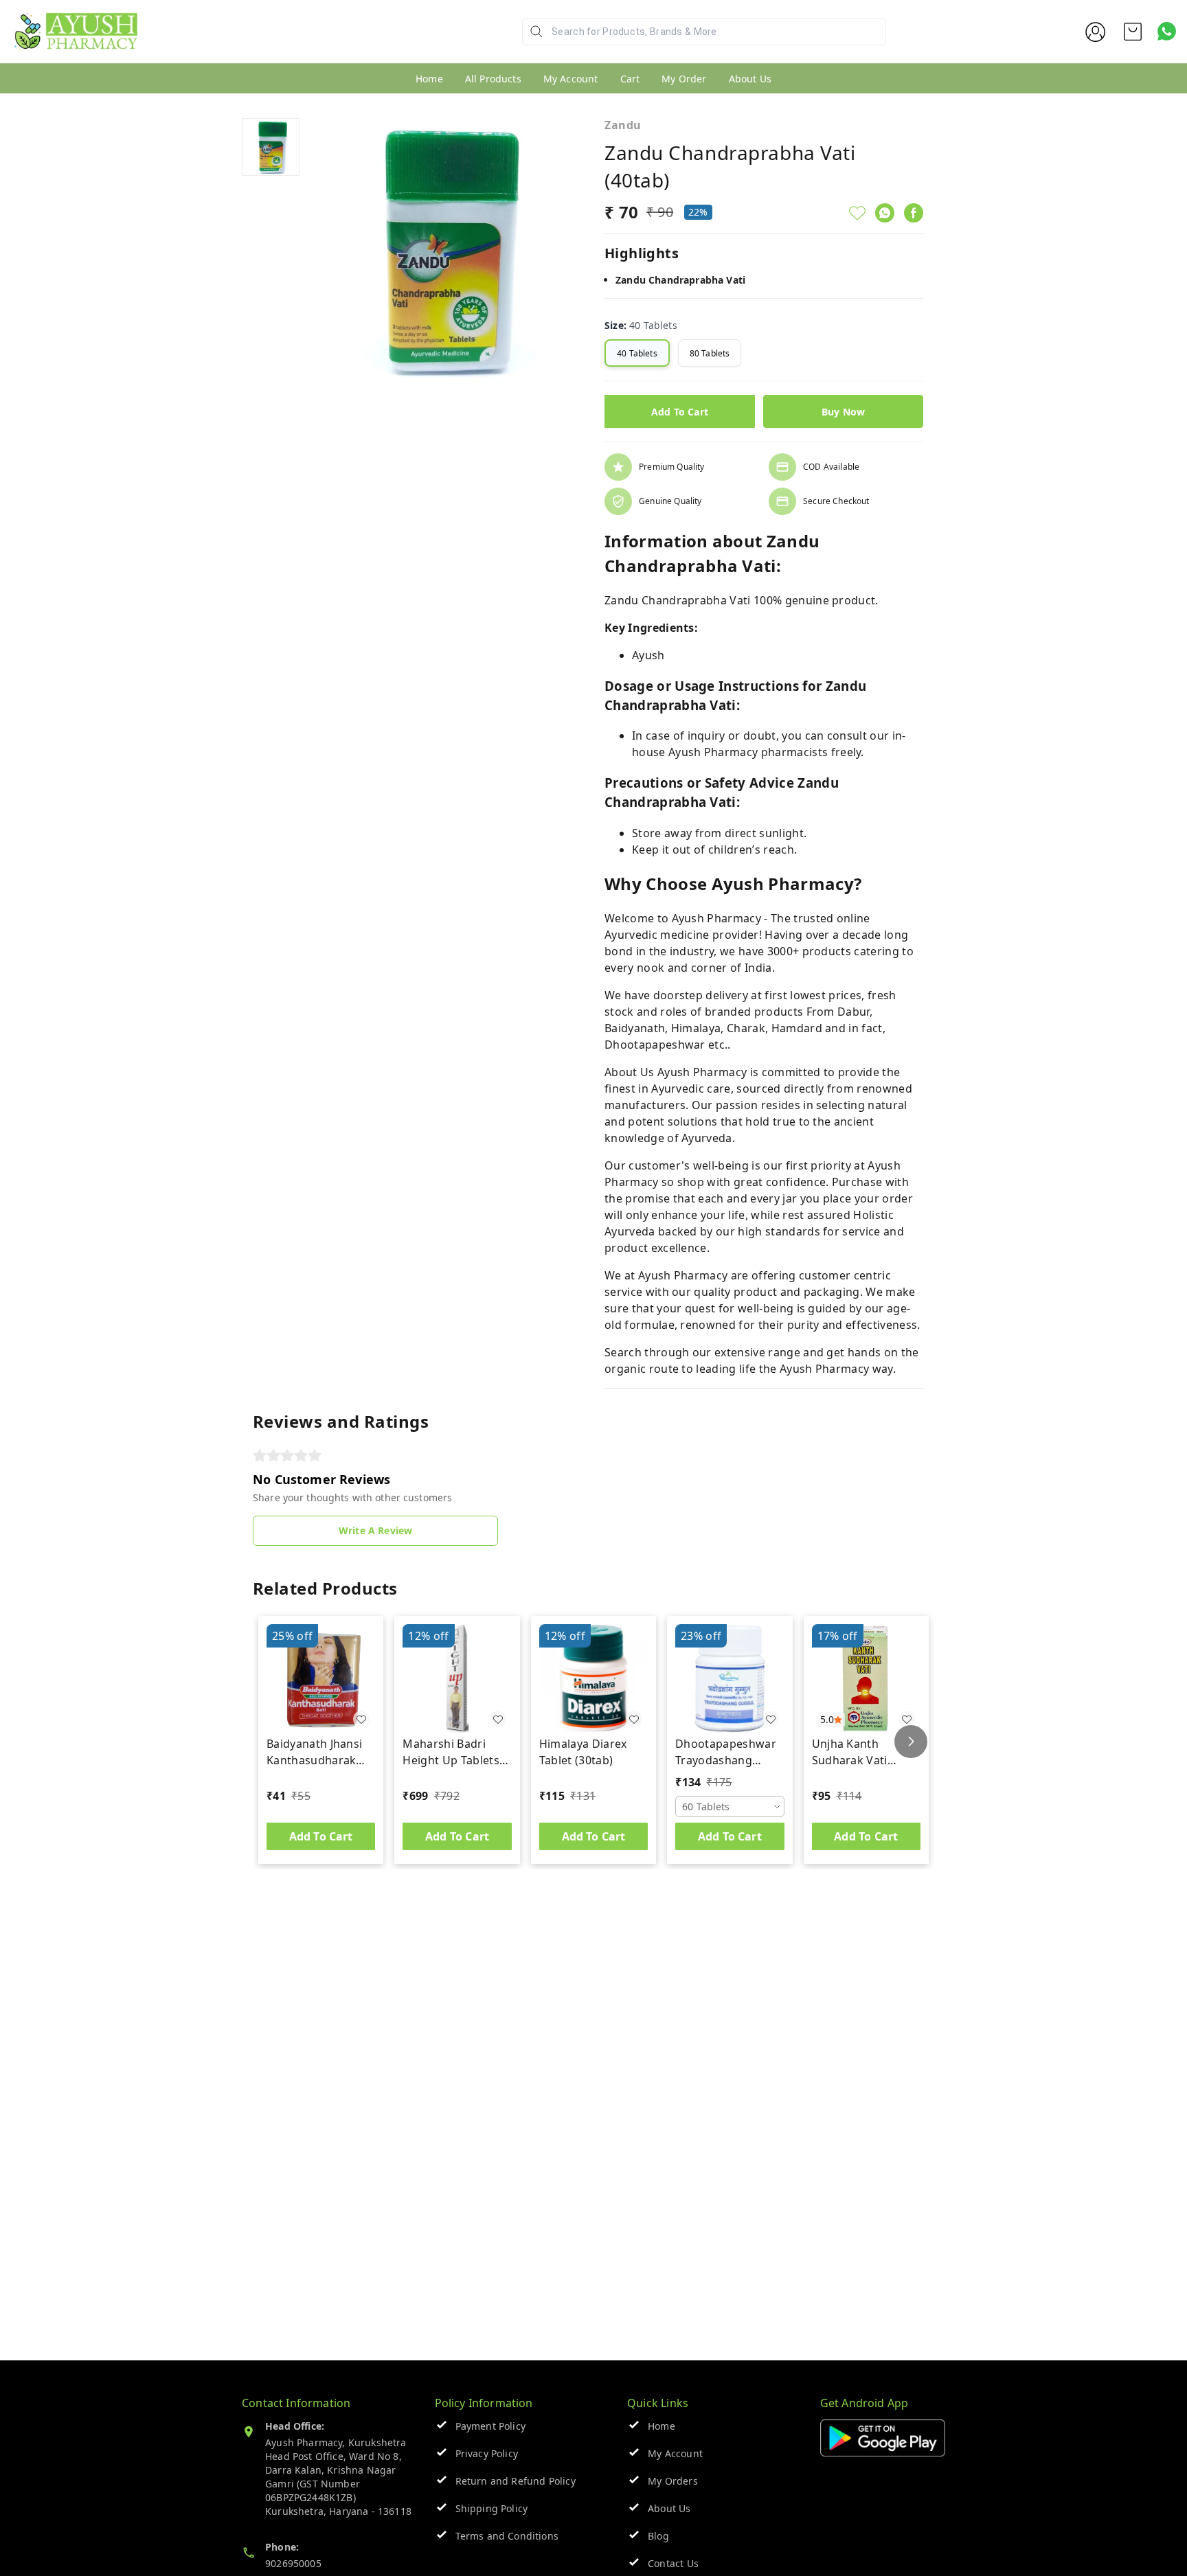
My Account (571, 79)
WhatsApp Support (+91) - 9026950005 (238, 42)
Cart (630, 79)
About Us (750, 79)
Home (429, 79)
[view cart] (1133, 32)
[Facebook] (914, 213)
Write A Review (375, 1530)
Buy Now (843, 412)
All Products (493, 79)
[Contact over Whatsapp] (1167, 31)
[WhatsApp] (885, 213)
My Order (684, 79)
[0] (1133, 32)
